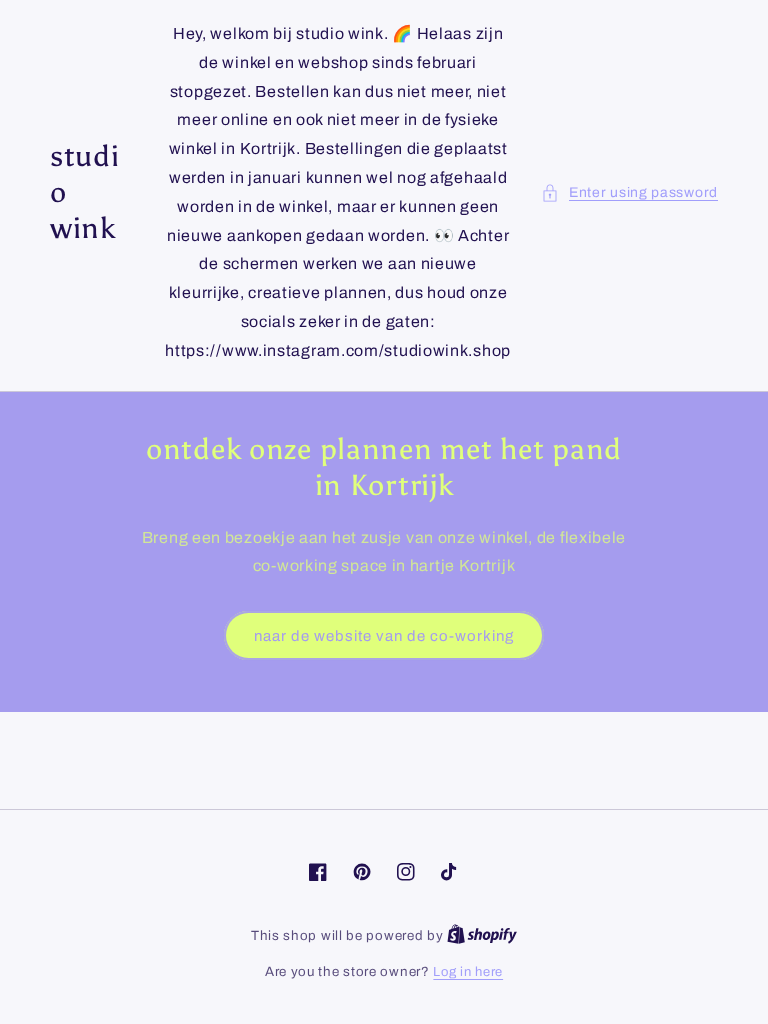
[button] (629, 192)
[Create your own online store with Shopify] (482, 936)
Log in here (468, 972)
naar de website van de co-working (384, 636)
